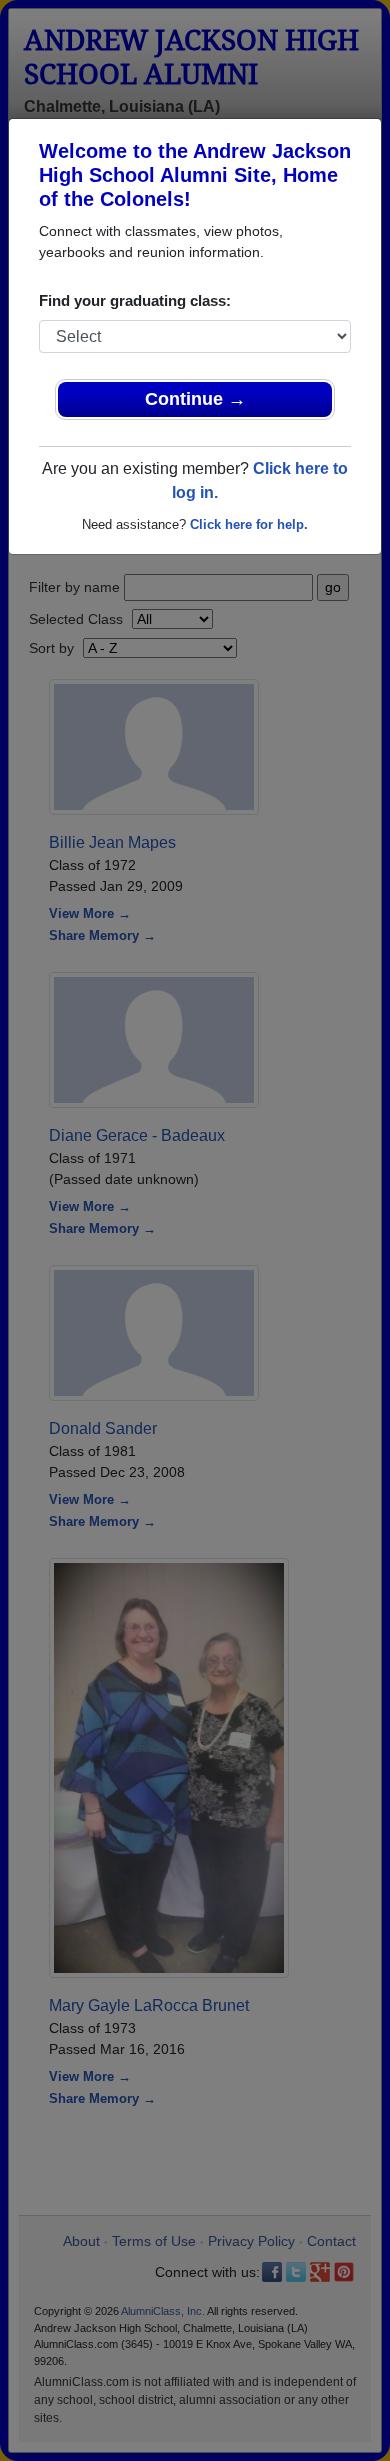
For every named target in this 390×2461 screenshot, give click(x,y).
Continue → (195, 399)
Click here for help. (249, 524)
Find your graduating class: (135, 300)
